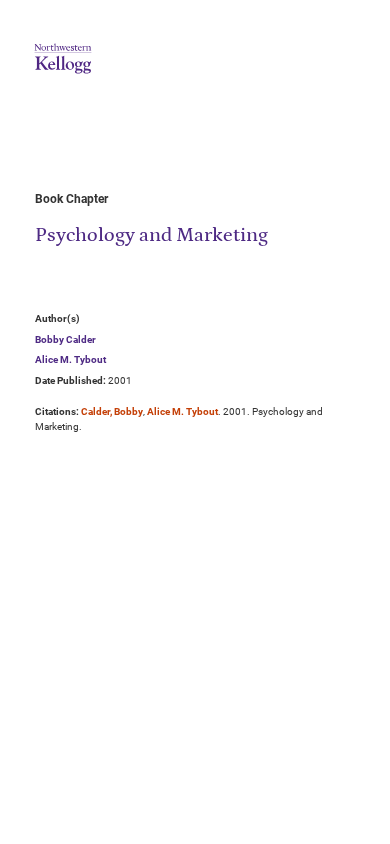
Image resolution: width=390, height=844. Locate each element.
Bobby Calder (65, 339)
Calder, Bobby (112, 411)
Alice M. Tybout (70, 359)
